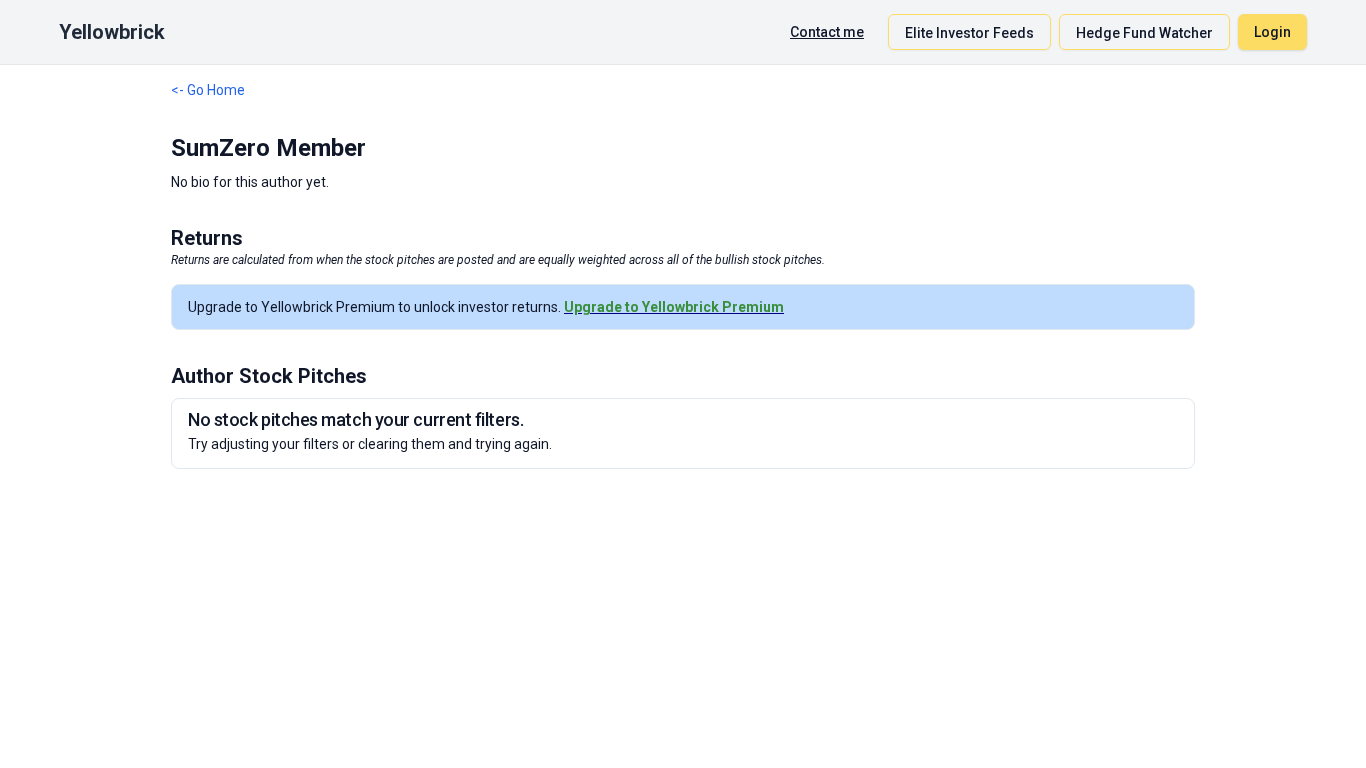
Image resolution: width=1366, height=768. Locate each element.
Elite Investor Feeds (969, 33)
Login (1272, 32)
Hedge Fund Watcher (1144, 33)
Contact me (827, 32)
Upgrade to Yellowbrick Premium (674, 307)
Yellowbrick (112, 32)
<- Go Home (208, 90)
